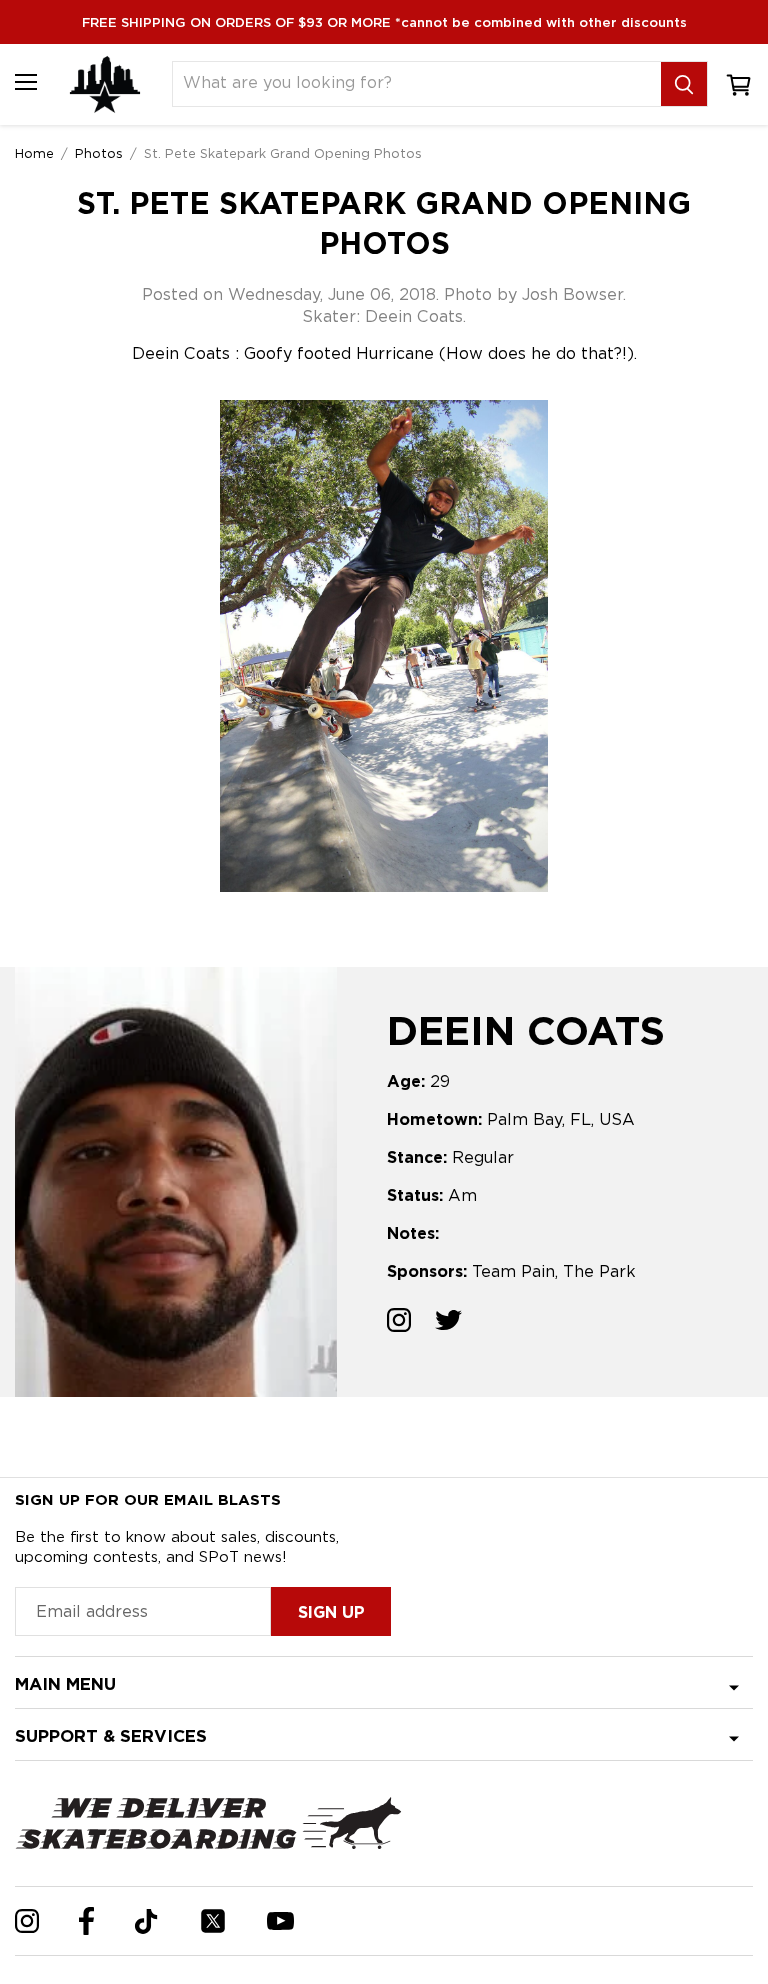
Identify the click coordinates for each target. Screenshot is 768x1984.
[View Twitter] (448, 1322)
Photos (99, 153)
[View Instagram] (399, 1322)
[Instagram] (27, 1921)
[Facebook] (86, 1921)
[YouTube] (280, 1921)
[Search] (684, 84)
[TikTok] (146, 1921)
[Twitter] (213, 1921)
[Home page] (105, 84)
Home (34, 153)
